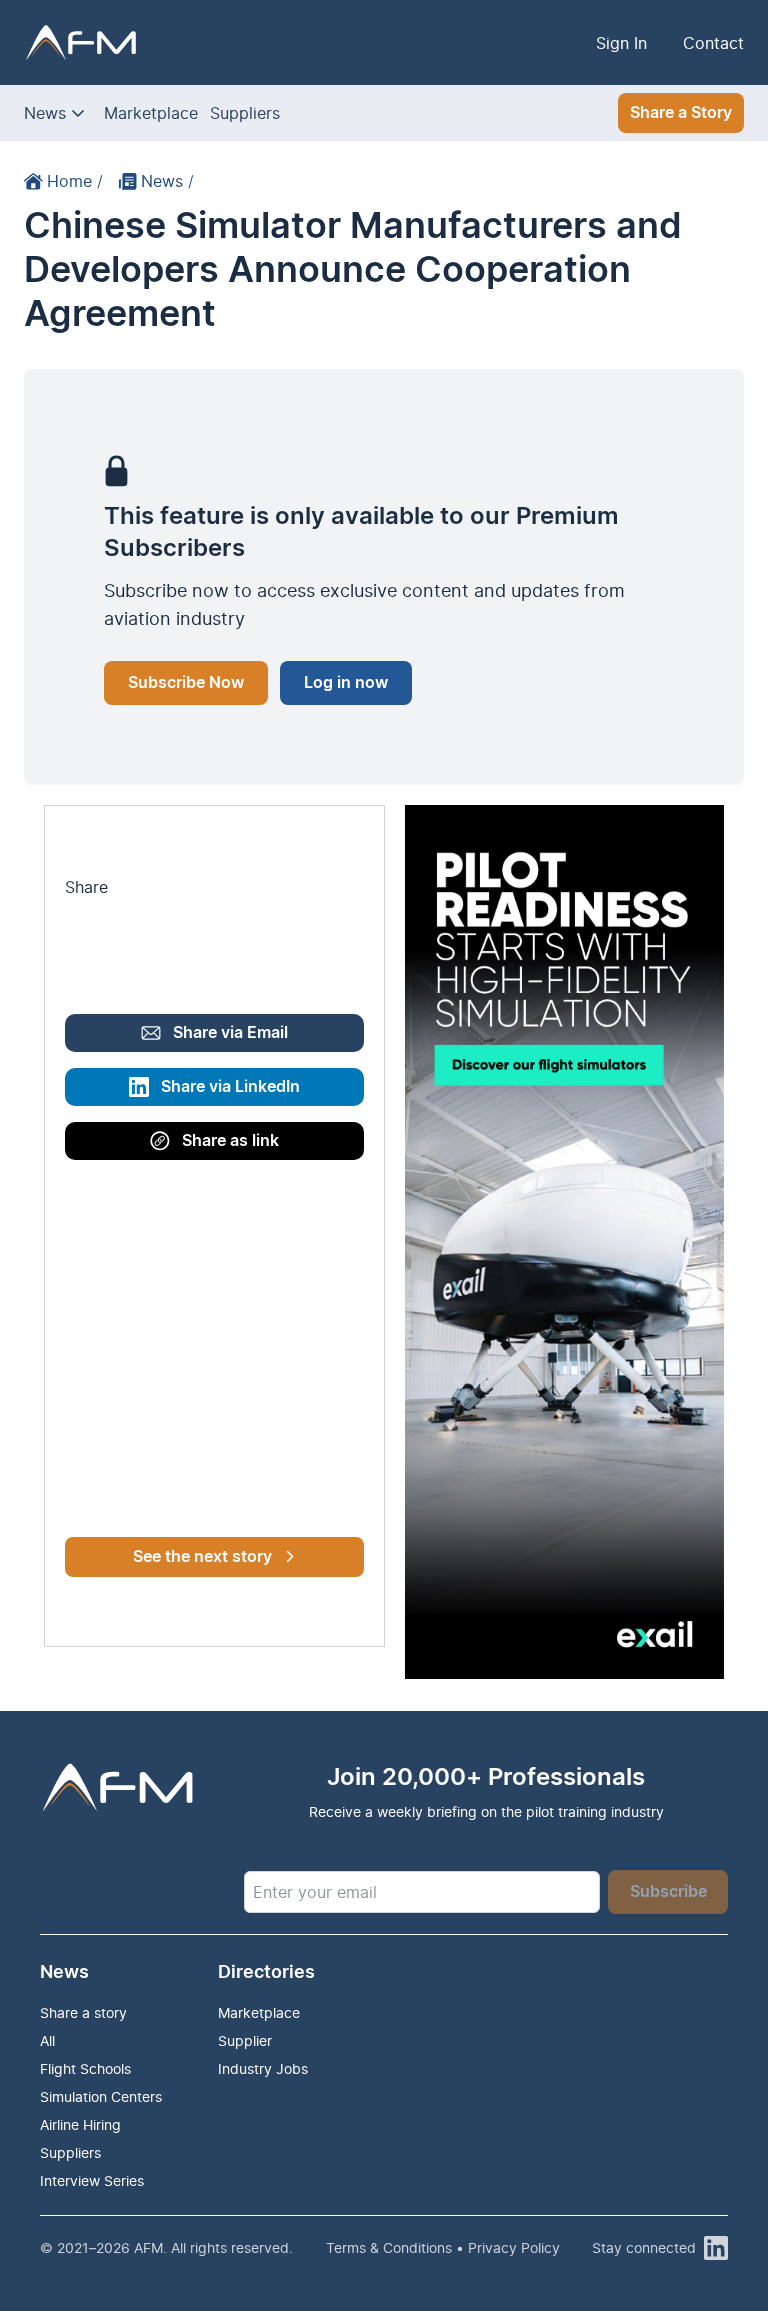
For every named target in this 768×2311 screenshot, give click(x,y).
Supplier (245, 2040)
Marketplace (151, 113)
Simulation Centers (101, 2096)
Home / (75, 181)
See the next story (202, 1557)
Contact (713, 43)
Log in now (346, 683)
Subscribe (668, 1892)
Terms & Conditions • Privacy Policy (443, 2247)
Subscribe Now (186, 683)
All (47, 2040)
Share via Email (230, 1033)
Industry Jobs (263, 2068)
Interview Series (92, 2180)
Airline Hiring (80, 2124)
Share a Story (681, 113)
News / (167, 181)
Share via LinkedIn (230, 1087)
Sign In (621, 43)
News (45, 113)
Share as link (230, 1141)
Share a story (83, 2012)
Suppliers (245, 113)
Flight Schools (85, 2068)
